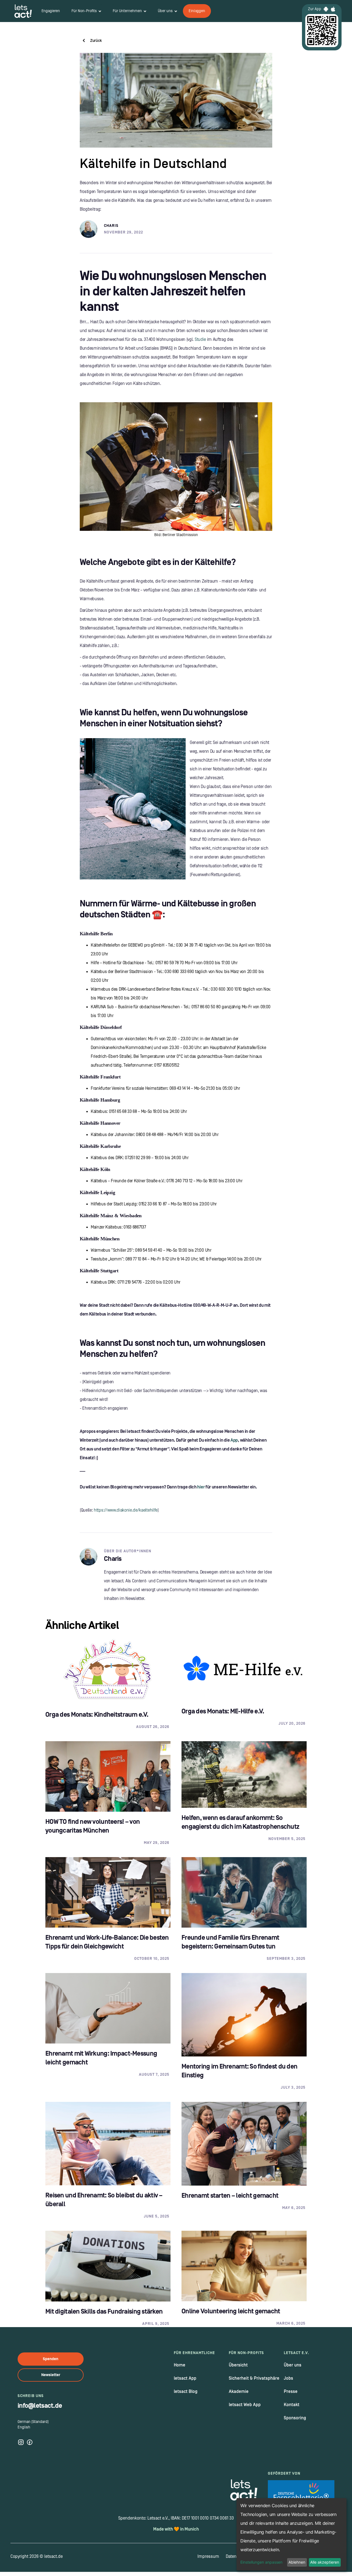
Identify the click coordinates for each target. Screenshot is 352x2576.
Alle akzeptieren (325, 2562)
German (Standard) (33, 2422)
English (24, 2427)
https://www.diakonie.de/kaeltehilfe (126, 1510)
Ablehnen (297, 2562)
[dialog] (291, 2534)
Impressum (208, 2556)
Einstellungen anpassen (261, 2562)
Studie (200, 339)
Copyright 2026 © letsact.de (37, 2556)
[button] (86, 11)
